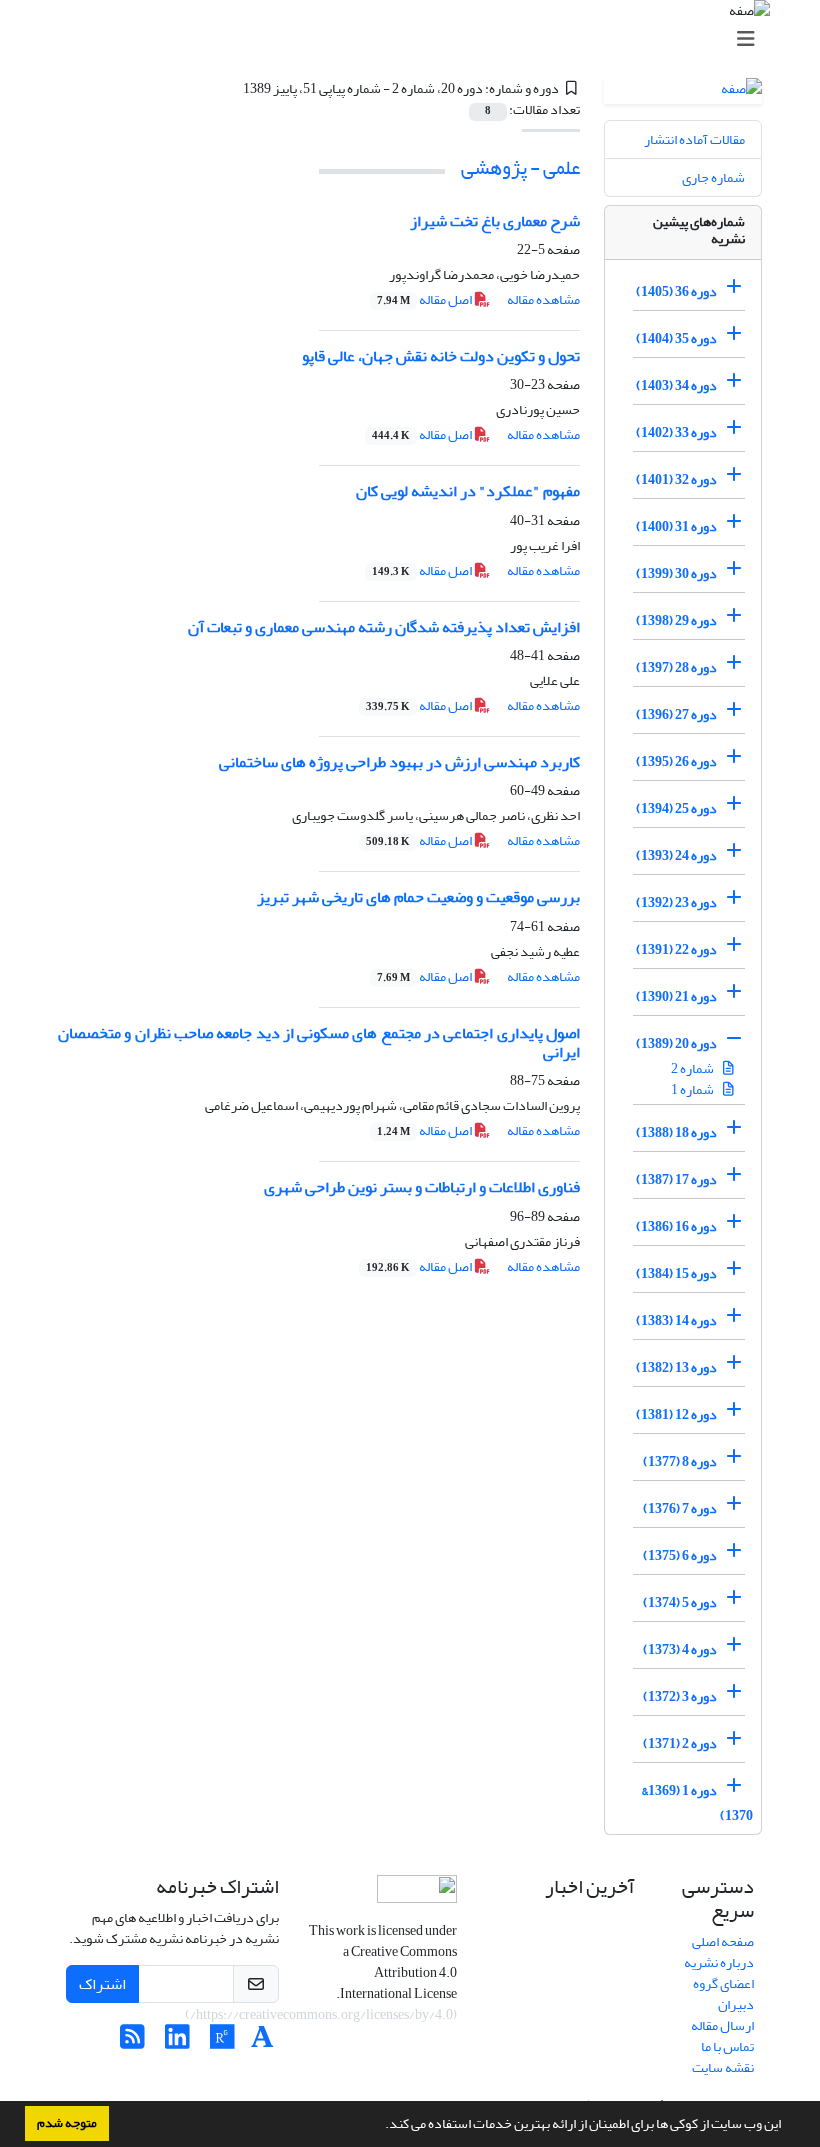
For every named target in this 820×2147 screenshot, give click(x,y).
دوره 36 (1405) (676, 291)
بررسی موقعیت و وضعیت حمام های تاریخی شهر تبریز (418, 897)
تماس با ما (727, 2046)
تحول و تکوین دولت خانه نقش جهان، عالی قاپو (441, 356)
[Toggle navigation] (416, 39)
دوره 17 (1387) (676, 1179)
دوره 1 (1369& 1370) (697, 1803)
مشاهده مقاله (543, 299)
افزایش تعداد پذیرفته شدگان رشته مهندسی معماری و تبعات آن (384, 627)
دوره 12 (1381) (676, 1414)
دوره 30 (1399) (676, 573)
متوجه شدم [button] (67, 2123)
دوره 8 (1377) (680, 1461)
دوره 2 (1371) (680, 1743)
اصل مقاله (425, 299)
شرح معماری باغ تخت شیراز (495, 221)
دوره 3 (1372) (680, 1696)
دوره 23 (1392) (676, 902)
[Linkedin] (177, 2042)
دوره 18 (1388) (676, 1132)
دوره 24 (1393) (676, 855)
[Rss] (132, 2042)
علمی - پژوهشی (520, 167)
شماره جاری (713, 177)
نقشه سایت (723, 2067)
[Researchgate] (222, 2042)
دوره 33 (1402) (676, 432)
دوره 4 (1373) (680, 1649)
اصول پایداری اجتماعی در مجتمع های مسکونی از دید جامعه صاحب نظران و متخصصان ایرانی (319, 1042)
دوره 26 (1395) (676, 761)
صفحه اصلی (723, 1941)
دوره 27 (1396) (676, 714)
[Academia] (262, 2042)
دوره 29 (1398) (676, 620)
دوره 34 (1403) (676, 385)
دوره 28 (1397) (676, 667)
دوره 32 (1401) (676, 479)
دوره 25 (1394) (676, 808)
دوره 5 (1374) (680, 1602)
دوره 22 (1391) (676, 949)
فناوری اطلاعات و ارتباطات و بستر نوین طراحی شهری (422, 1187)
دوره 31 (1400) (676, 526)
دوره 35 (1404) (676, 338)
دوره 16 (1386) (676, 1226)
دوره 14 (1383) (676, 1320)
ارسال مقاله (722, 2025)
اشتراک (102, 1984)
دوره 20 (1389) (676, 1043)
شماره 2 (693, 1068)
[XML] (231, 88)
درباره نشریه (719, 1962)
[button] (380, 2126)
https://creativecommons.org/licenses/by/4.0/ (321, 2014)
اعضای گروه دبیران (723, 1994)
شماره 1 (693, 1089)
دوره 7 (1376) (680, 1508)
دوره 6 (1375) (680, 1555)
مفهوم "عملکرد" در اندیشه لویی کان (468, 491)
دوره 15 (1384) (676, 1273)
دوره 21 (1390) (676, 996)
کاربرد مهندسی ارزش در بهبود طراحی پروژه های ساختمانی (399, 762)
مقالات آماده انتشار (694, 139)
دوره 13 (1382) (676, 1367)
